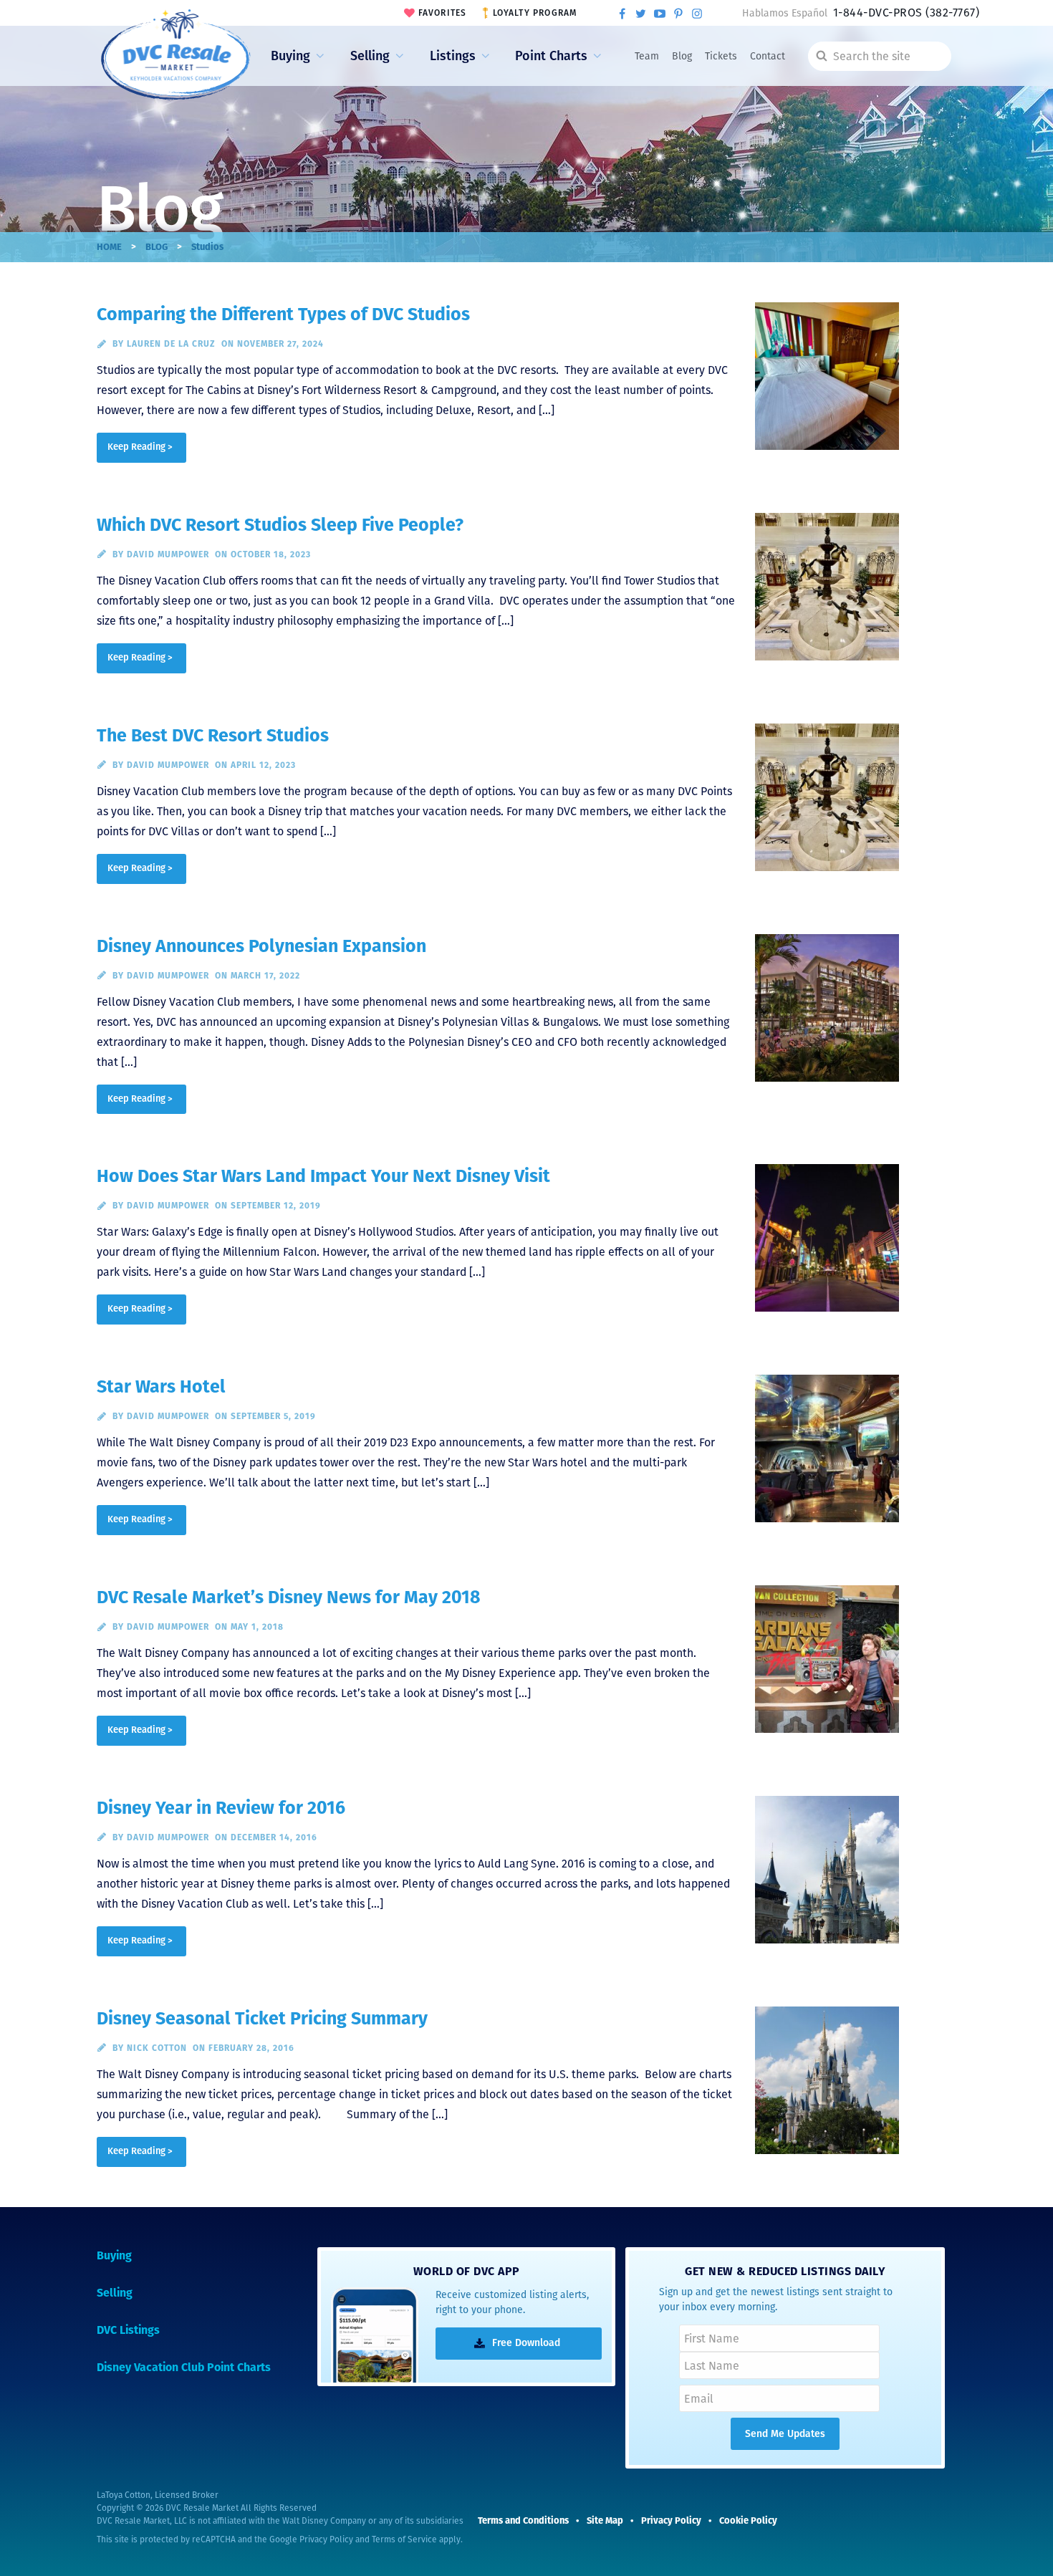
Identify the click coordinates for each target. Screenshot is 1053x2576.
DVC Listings (128, 2330)
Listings (453, 56)
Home (109, 247)
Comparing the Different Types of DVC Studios (283, 314)
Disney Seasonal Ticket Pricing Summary (262, 2019)
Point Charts (551, 56)
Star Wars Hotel (161, 1387)
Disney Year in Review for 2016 (221, 1808)
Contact (768, 56)
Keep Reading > (140, 447)
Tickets (721, 56)
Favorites (443, 13)
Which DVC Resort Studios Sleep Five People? (280, 525)
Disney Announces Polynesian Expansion (261, 946)
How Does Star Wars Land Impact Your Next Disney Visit (323, 1176)
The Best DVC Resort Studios (213, 736)
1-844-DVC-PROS (906, 13)
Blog (682, 56)
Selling (370, 56)
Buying (290, 56)
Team (647, 56)
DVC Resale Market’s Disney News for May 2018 (289, 1597)
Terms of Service (404, 2539)
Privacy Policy (326, 2539)
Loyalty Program (535, 13)
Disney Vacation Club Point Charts (184, 2367)
